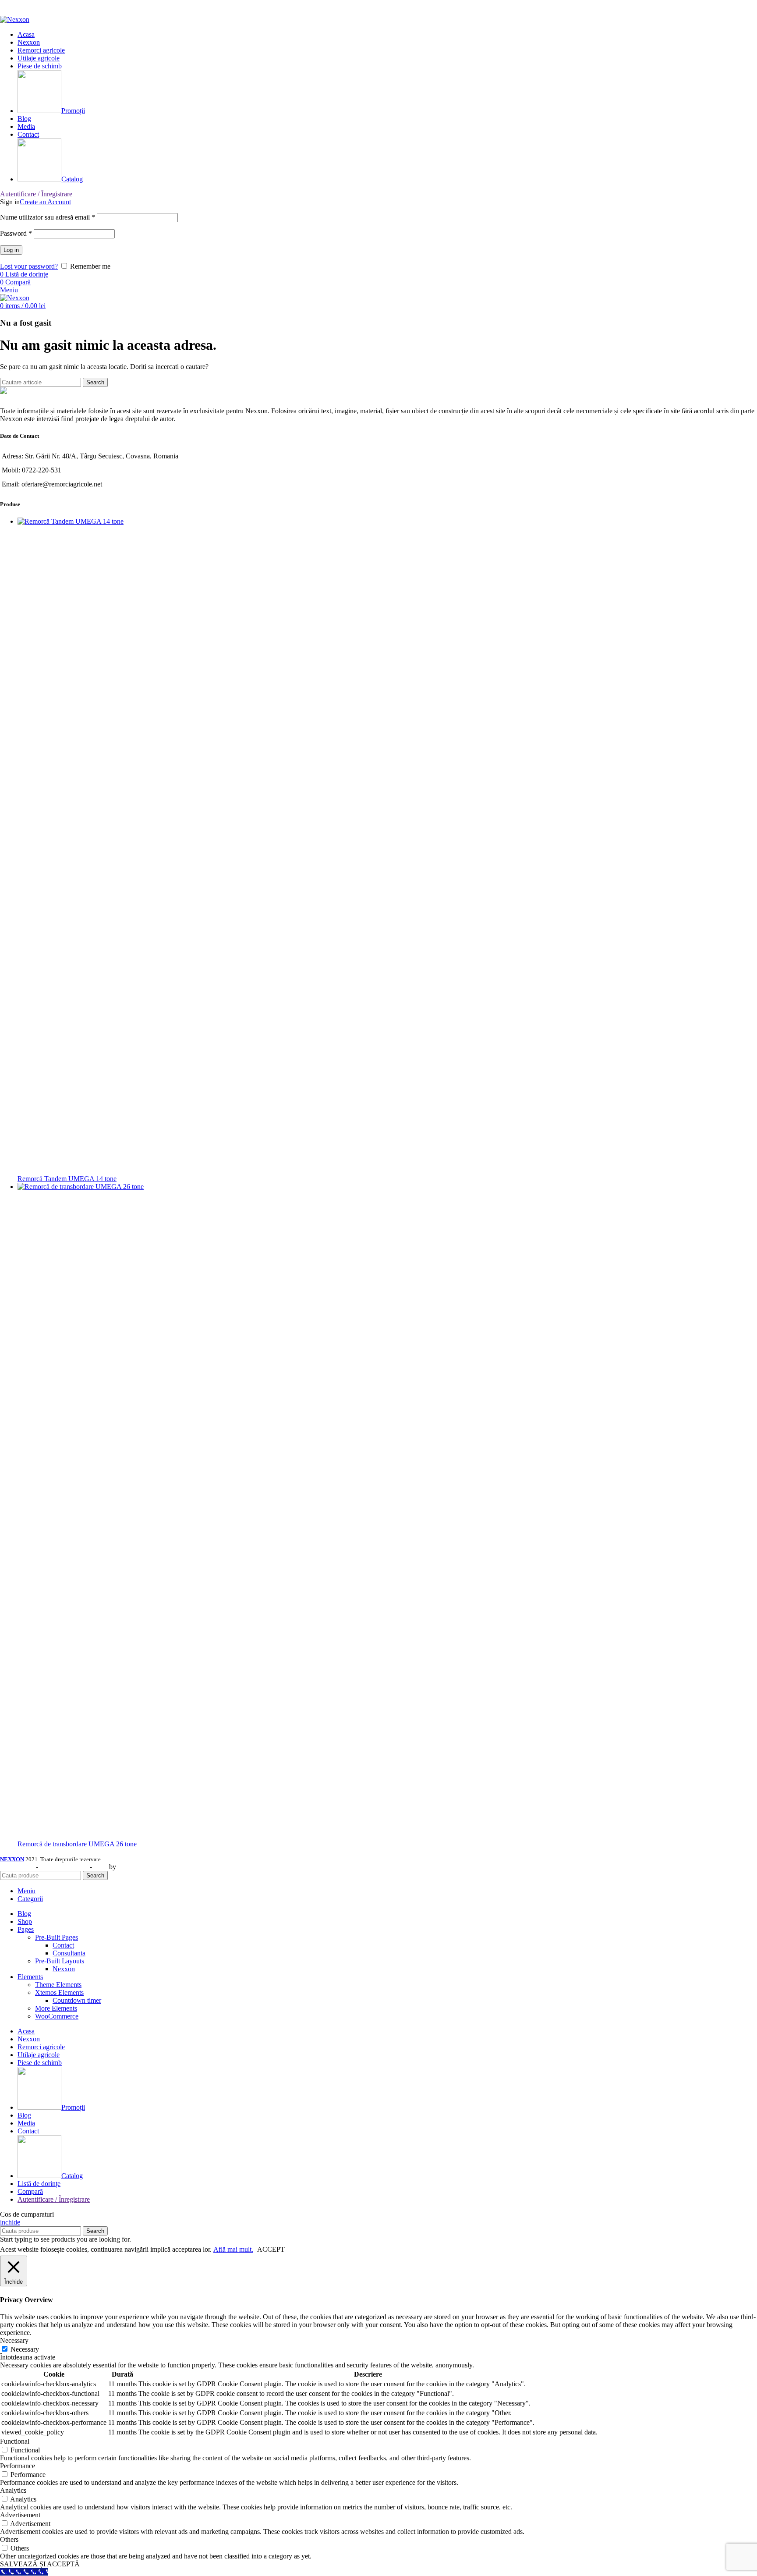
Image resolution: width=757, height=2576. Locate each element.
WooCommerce (57, 2016)
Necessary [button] (14, 2340)
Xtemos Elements (59, 1992)
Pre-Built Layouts (60, 1961)
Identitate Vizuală (64, 1867)
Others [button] (9, 2539)
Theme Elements (58, 1985)
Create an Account (45, 202)
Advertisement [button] (20, 2515)
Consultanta (69, 1953)
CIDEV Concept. (142, 1867)
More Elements (56, 2008)
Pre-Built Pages (57, 1937)
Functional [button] (15, 2441)
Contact (63, 1945)
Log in (11, 250)
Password (16, 233)
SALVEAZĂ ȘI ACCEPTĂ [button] (40, 2564)
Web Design (17, 1867)
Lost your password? (29, 266)
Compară (30, 2191)
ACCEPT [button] (271, 2249)
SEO (101, 1867)
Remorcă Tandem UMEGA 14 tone (67, 1179)
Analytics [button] (13, 2490)
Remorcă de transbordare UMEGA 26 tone (77, 1844)
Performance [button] (18, 2466)
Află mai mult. (233, 2249)
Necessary (25, 2349)
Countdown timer (77, 2000)
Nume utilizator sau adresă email (48, 217)
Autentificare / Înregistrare (54, 2199)
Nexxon (64, 1969)
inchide (10, 2222)
